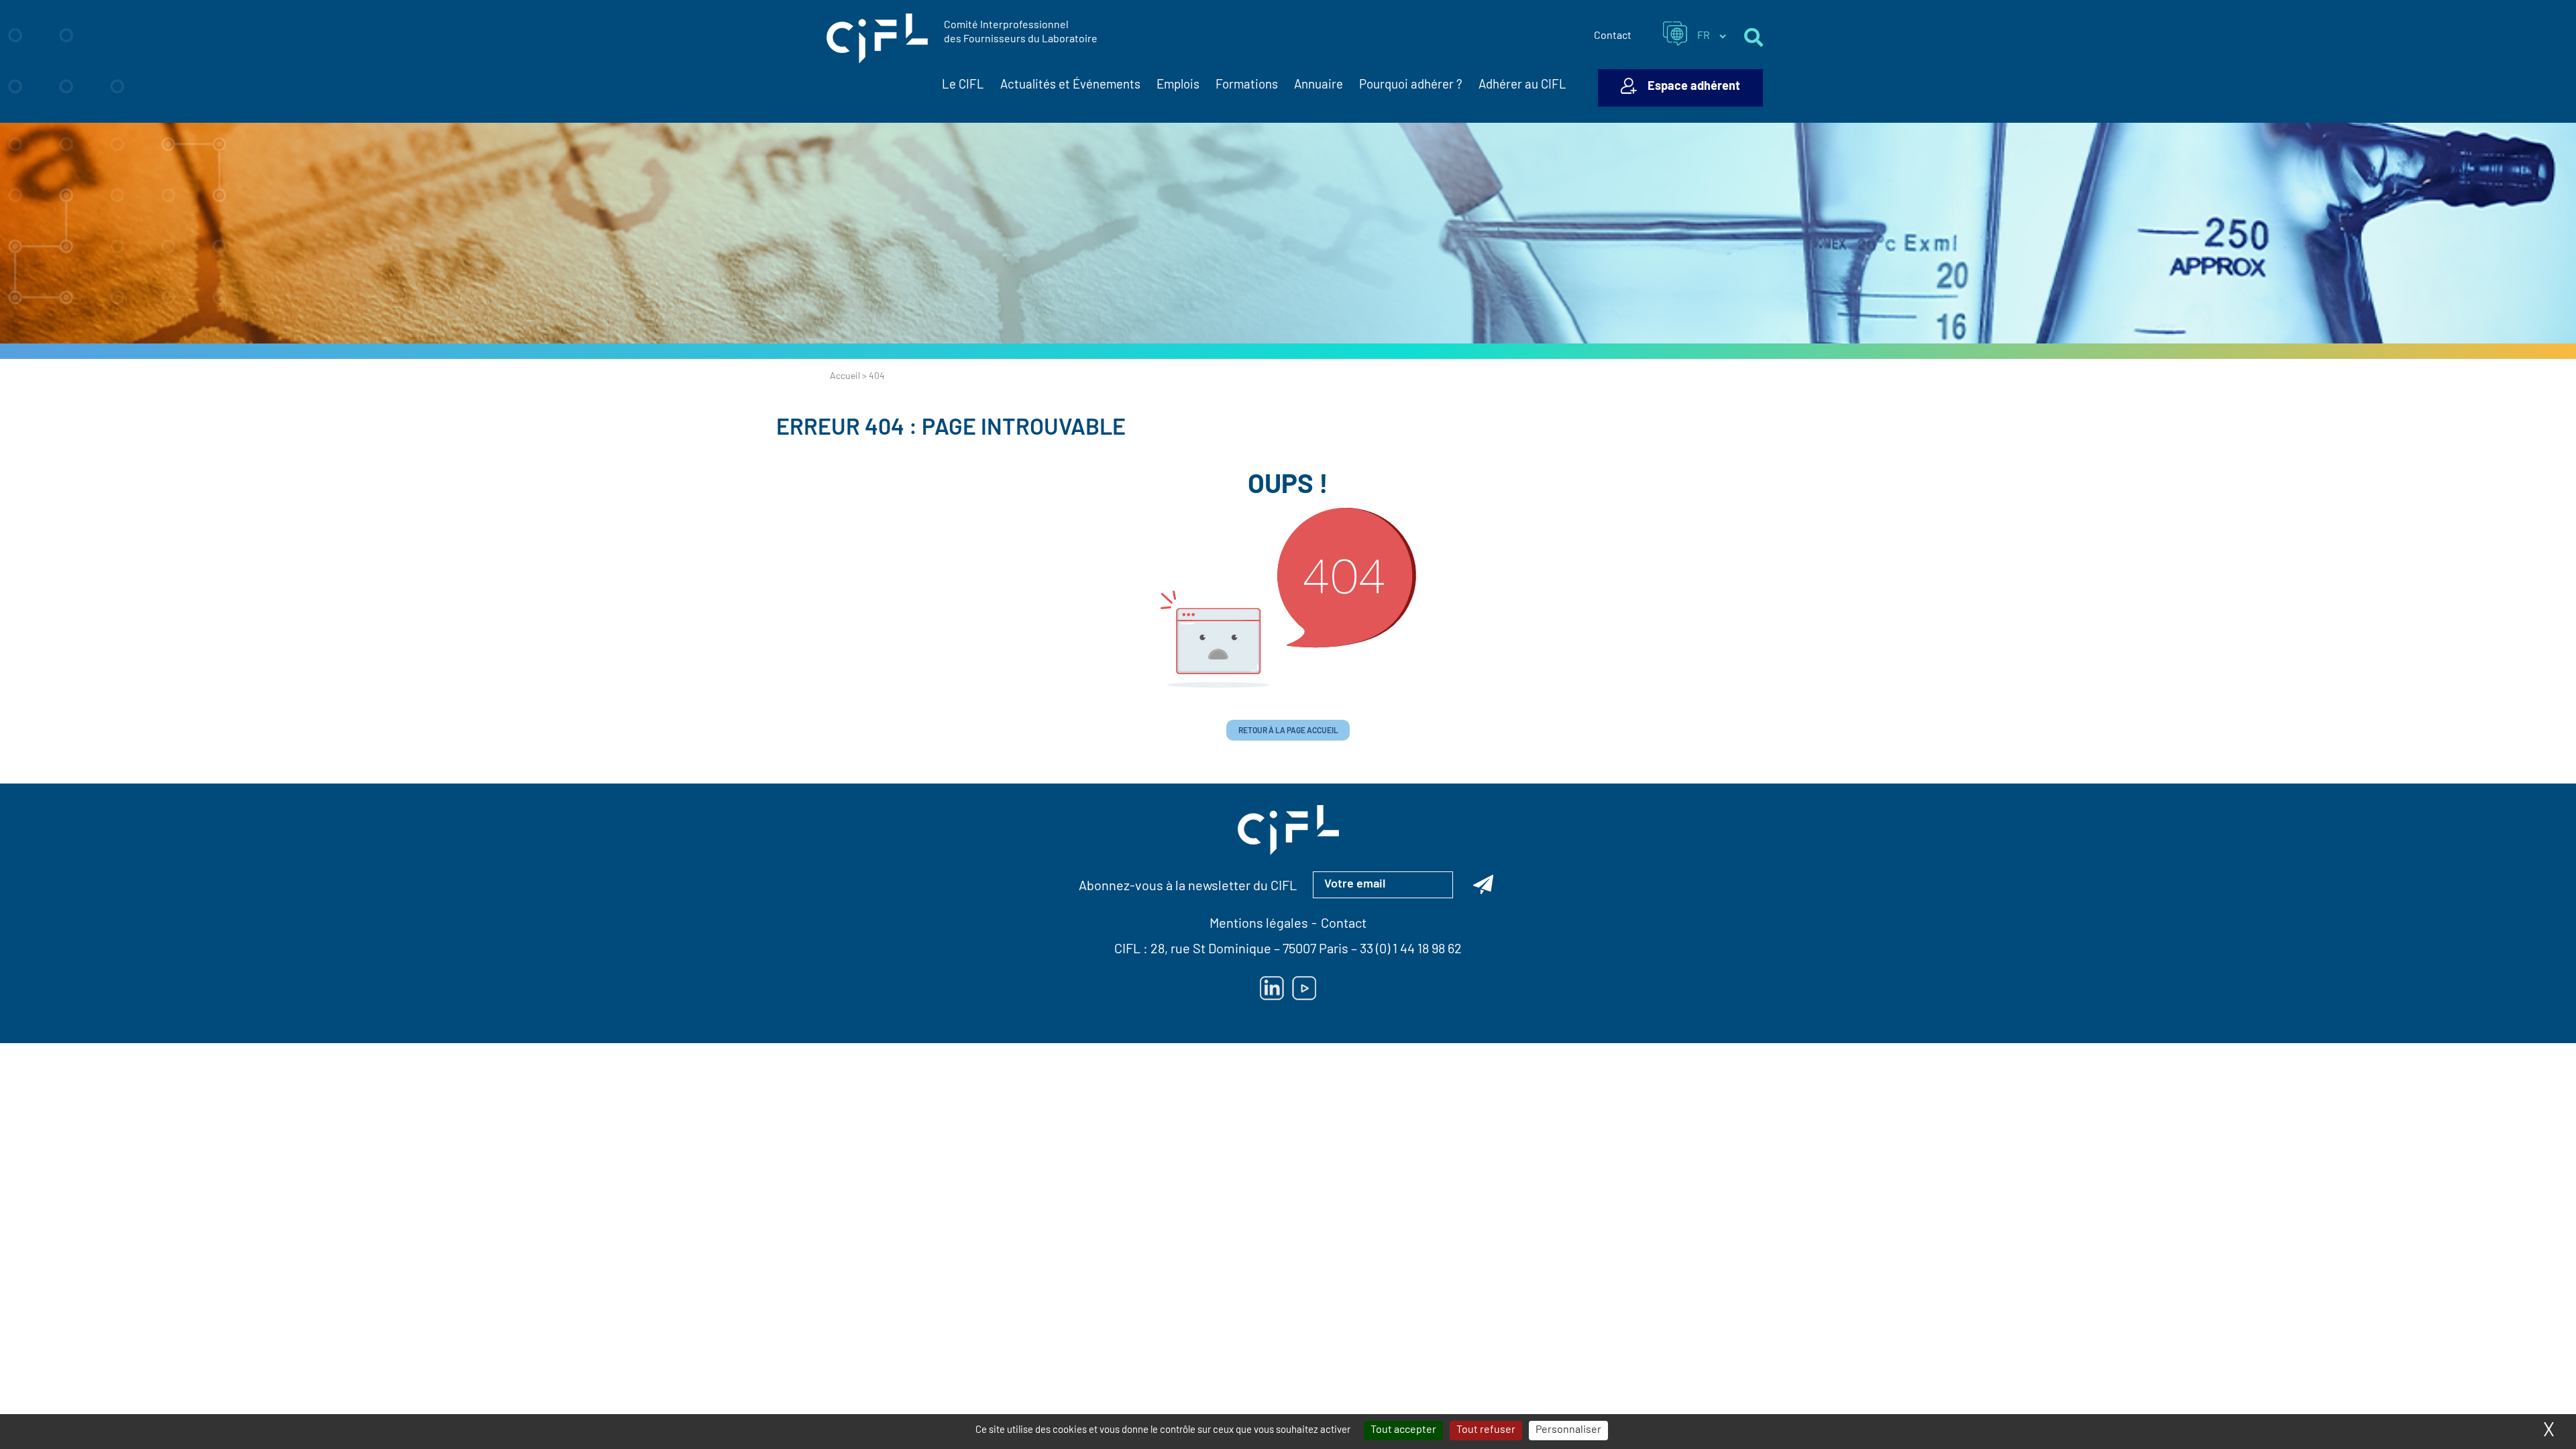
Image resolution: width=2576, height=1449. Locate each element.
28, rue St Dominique (1211, 950)
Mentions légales (1259, 924)
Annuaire (1319, 86)
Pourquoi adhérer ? (1411, 86)
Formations (1247, 86)
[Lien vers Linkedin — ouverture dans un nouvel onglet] (1272, 988)
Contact (1613, 36)
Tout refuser (1486, 1430)
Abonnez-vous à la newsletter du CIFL (1188, 887)
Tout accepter (1403, 1430)
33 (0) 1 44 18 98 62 (1411, 950)
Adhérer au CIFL (1522, 86)
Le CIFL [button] (963, 86)
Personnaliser (1568, 1430)
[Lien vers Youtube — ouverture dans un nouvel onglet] (1304, 988)
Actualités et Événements (1070, 86)
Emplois (1178, 86)
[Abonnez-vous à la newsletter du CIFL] (1483, 885)
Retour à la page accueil (1288, 731)
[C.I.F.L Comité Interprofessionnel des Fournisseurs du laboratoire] (877, 39)
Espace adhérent (1694, 87)
